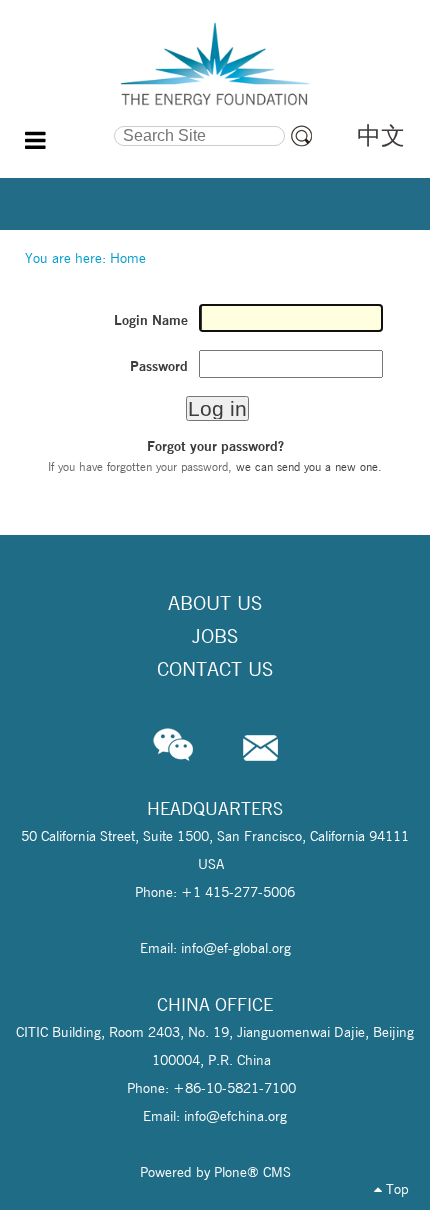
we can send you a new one (307, 466)
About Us (215, 603)
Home (128, 258)
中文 (381, 135)
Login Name (151, 320)
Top (395, 1189)
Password (159, 366)
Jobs (215, 636)
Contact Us (215, 669)
